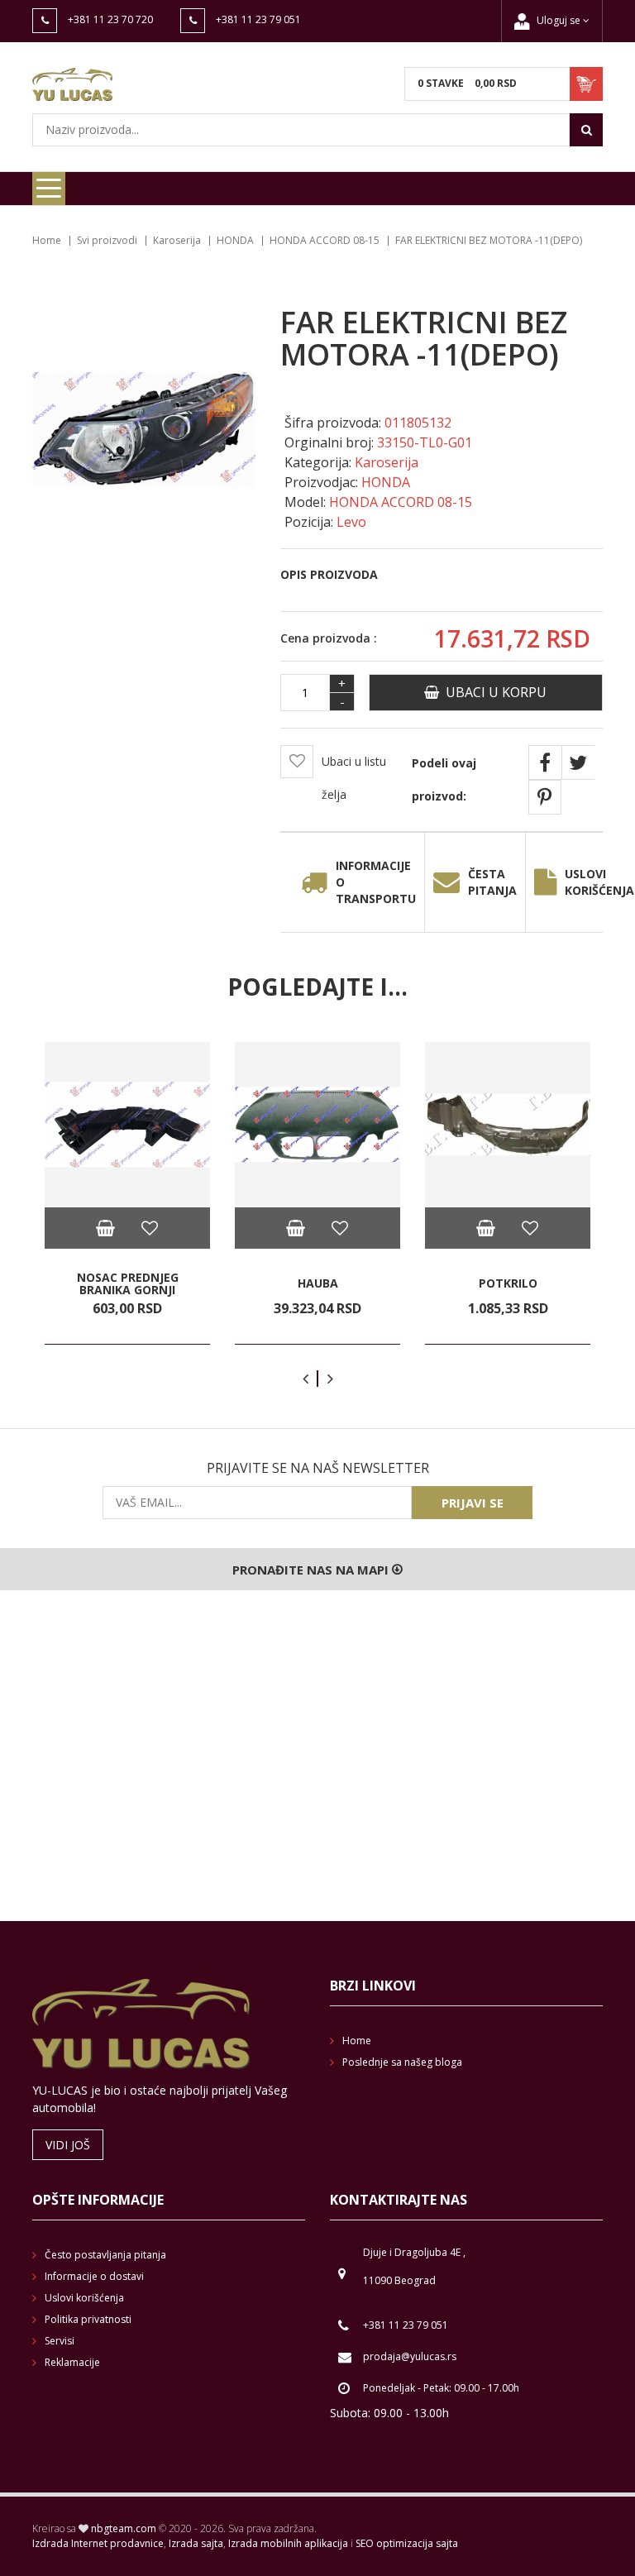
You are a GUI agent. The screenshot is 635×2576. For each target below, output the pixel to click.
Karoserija (177, 240)
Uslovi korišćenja (84, 2298)
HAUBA (318, 1283)
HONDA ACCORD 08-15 (325, 240)
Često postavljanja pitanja (105, 2255)
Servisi (60, 2341)
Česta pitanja (492, 882)
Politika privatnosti (88, 2319)
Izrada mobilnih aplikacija (288, 2543)
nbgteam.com (124, 2528)
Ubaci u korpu (493, 692)
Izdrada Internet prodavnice (98, 2543)
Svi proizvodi (107, 240)
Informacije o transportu (376, 882)
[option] (127, 1193)
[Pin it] (545, 797)
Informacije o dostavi (94, 2276)
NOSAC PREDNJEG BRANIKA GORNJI (128, 1284)
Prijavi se (473, 1503)
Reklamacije (72, 2362)
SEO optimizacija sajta (407, 2543)
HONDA (235, 240)
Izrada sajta (196, 2543)
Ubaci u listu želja (354, 778)
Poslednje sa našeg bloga (402, 2062)
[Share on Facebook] (545, 762)
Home (47, 240)
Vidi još (68, 2145)
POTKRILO (508, 1283)
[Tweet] (578, 762)
